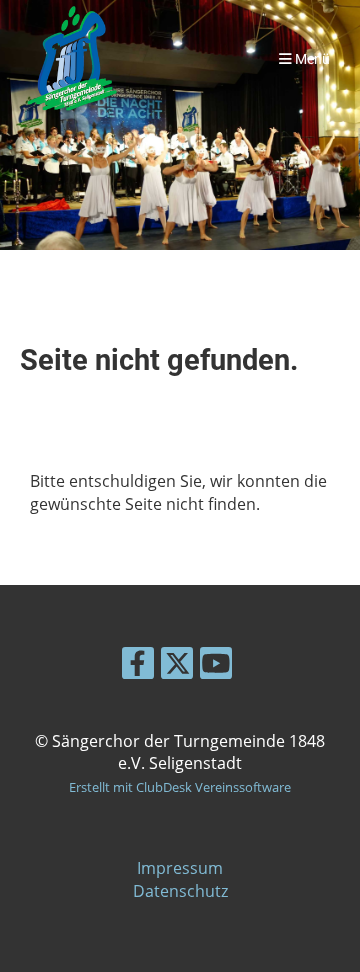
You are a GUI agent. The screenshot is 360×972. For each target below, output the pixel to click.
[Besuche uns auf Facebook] (138, 666)
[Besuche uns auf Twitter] (177, 666)
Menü (311, 59)
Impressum (180, 868)
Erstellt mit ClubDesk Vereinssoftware (180, 787)
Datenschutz (180, 891)
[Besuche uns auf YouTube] (216, 666)
